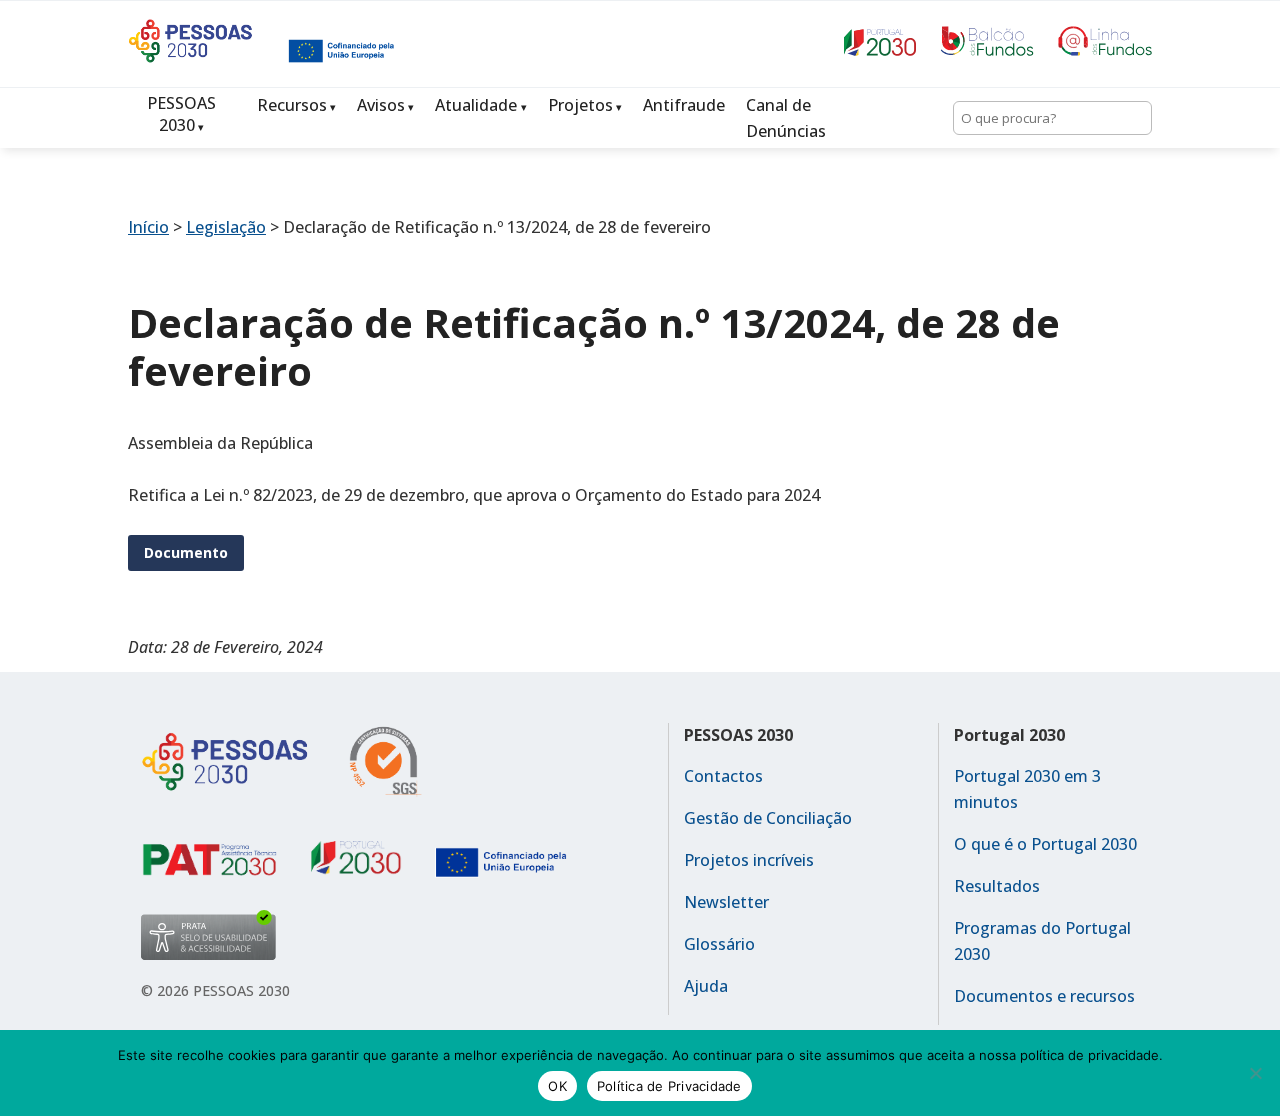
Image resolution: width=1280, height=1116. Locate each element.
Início (148, 227)
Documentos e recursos (1044, 996)
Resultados (997, 886)
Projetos (580, 105)
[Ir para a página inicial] (208, 57)
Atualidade (476, 105)
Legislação (226, 227)
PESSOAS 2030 (181, 114)
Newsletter (726, 902)
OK (557, 1086)
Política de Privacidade (669, 1086)
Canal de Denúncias (786, 118)
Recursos (292, 105)
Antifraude (684, 105)
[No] (1255, 1073)
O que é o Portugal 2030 (1045, 844)
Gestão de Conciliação (768, 818)
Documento (186, 552)
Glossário (719, 944)
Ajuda (706, 986)
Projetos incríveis (749, 860)
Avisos (381, 105)
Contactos (723, 776)
